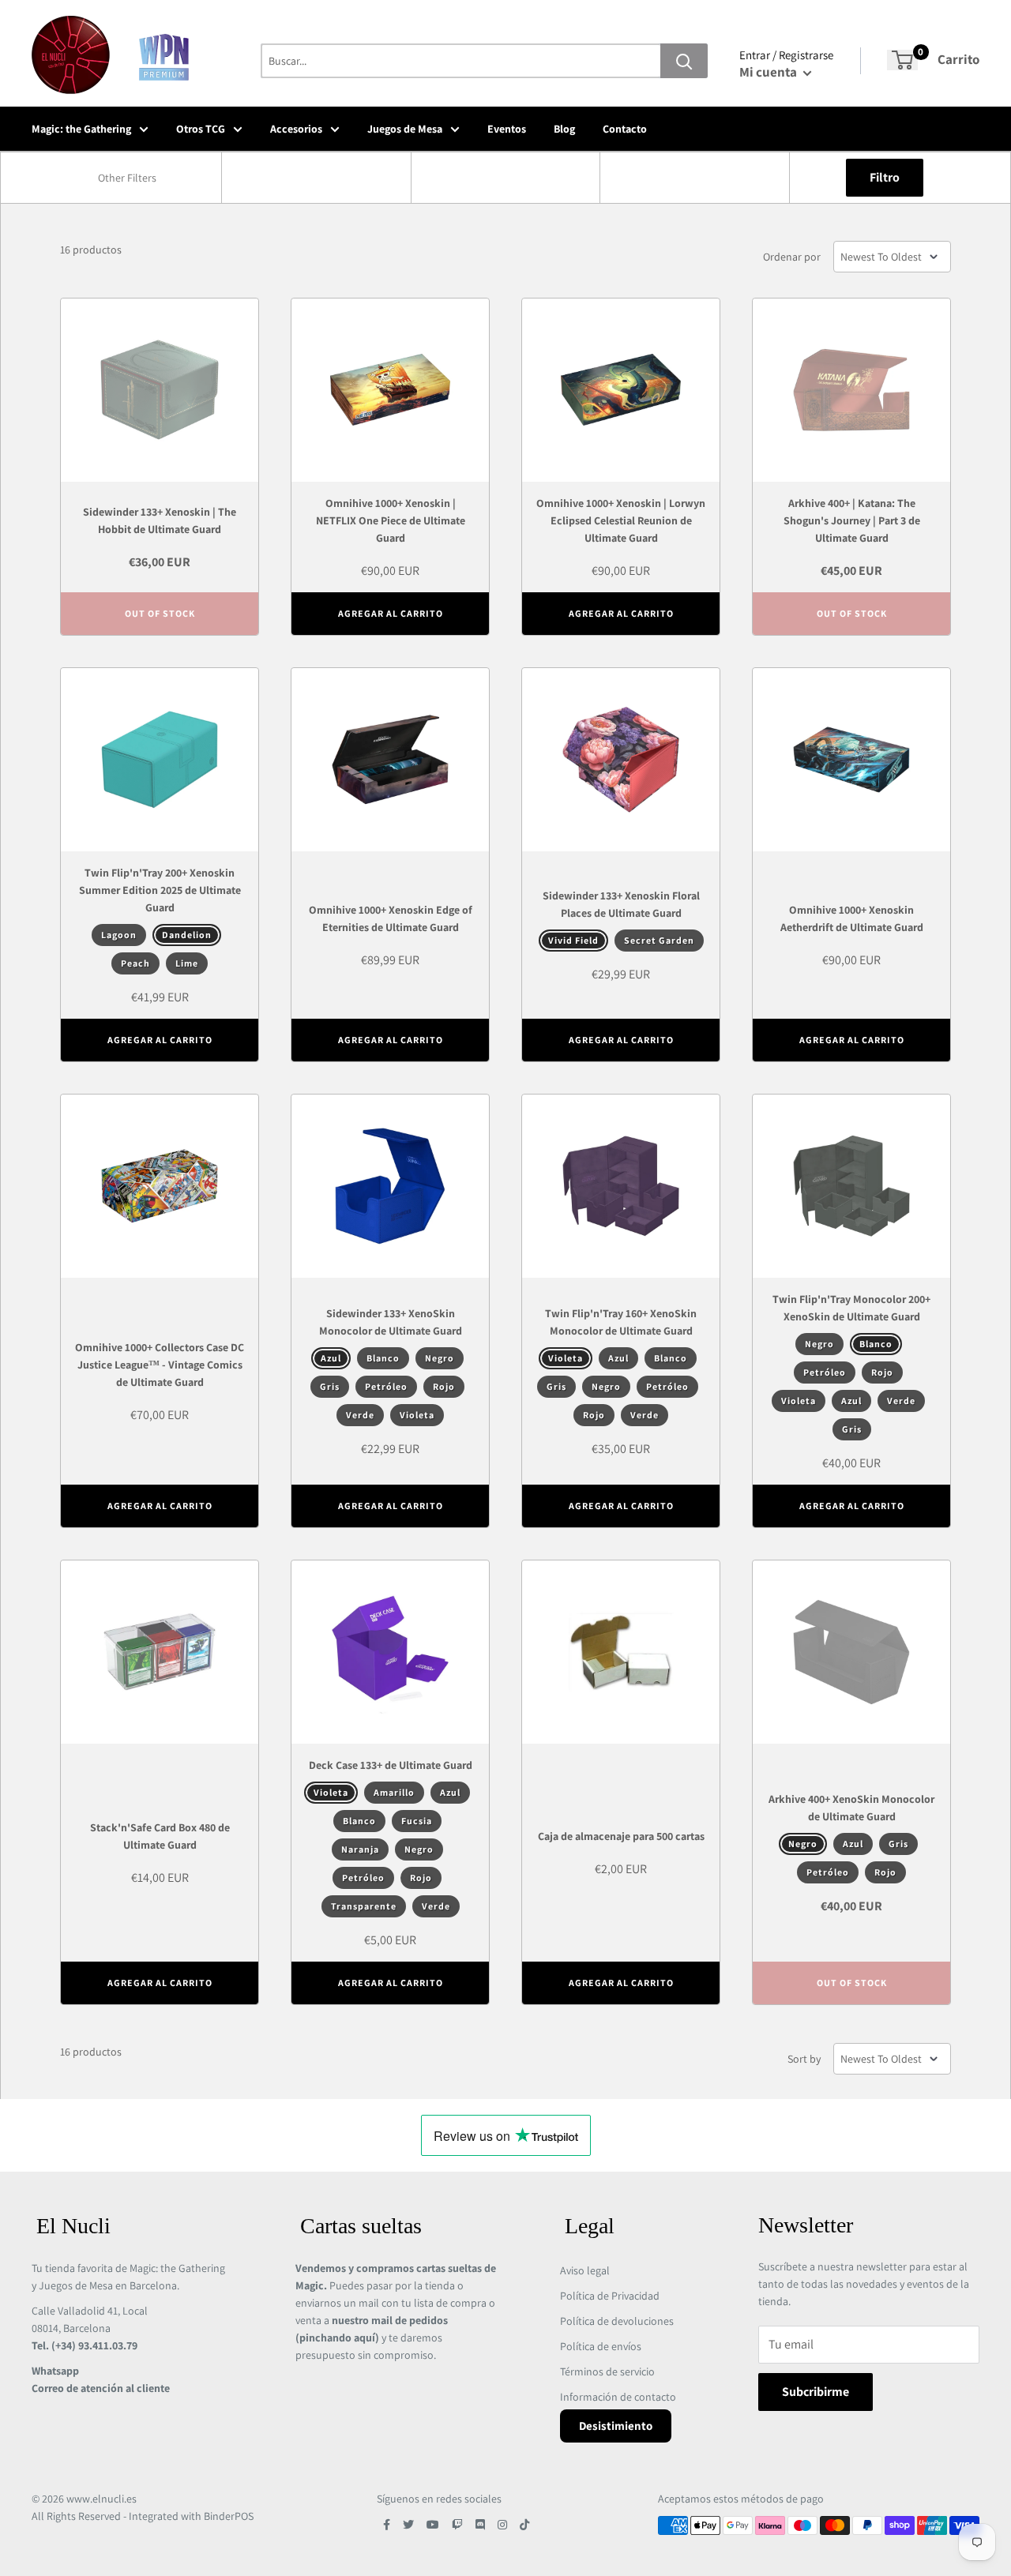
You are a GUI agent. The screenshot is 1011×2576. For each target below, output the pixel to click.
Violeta (417, 1415)
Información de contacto (618, 2397)
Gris (330, 1386)
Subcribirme (816, 2392)
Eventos (507, 129)
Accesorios (296, 129)
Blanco (383, 1358)
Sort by (804, 2059)
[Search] (684, 61)
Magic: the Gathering (81, 129)
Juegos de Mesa (405, 129)
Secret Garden (659, 940)
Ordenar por (792, 257)
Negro (440, 1358)
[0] (902, 60)
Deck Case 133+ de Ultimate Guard (391, 1765)
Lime (187, 963)
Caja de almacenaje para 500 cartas (621, 1836)
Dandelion (187, 935)
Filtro (885, 177)
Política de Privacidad (610, 2296)
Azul (331, 1358)
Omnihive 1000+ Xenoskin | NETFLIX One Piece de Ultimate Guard (391, 520)
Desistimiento (616, 2426)
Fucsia (417, 1821)
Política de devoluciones (617, 2321)
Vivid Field (573, 940)
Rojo (444, 1386)
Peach (135, 963)
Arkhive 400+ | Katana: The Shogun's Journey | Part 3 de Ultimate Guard (852, 520)
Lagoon (119, 935)
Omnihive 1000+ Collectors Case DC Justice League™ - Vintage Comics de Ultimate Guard (160, 1365)
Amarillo (394, 1792)
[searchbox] (129, 178)
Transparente (364, 1906)
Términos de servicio (607, 2371)
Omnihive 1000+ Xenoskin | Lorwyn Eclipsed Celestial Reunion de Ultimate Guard (621, 520)
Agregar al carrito (391, 613)
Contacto (625, 129)
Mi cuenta (769, 72)
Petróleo (386, 1386)
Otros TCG (201, 129)
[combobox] (127, 178)
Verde (360, 1415)
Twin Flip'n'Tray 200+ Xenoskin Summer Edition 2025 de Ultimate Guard (160, 890)
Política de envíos (601, 2346)
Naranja (360, 1849)
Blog (564, 129)
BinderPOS (229, 2516)
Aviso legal (585, 2270)
